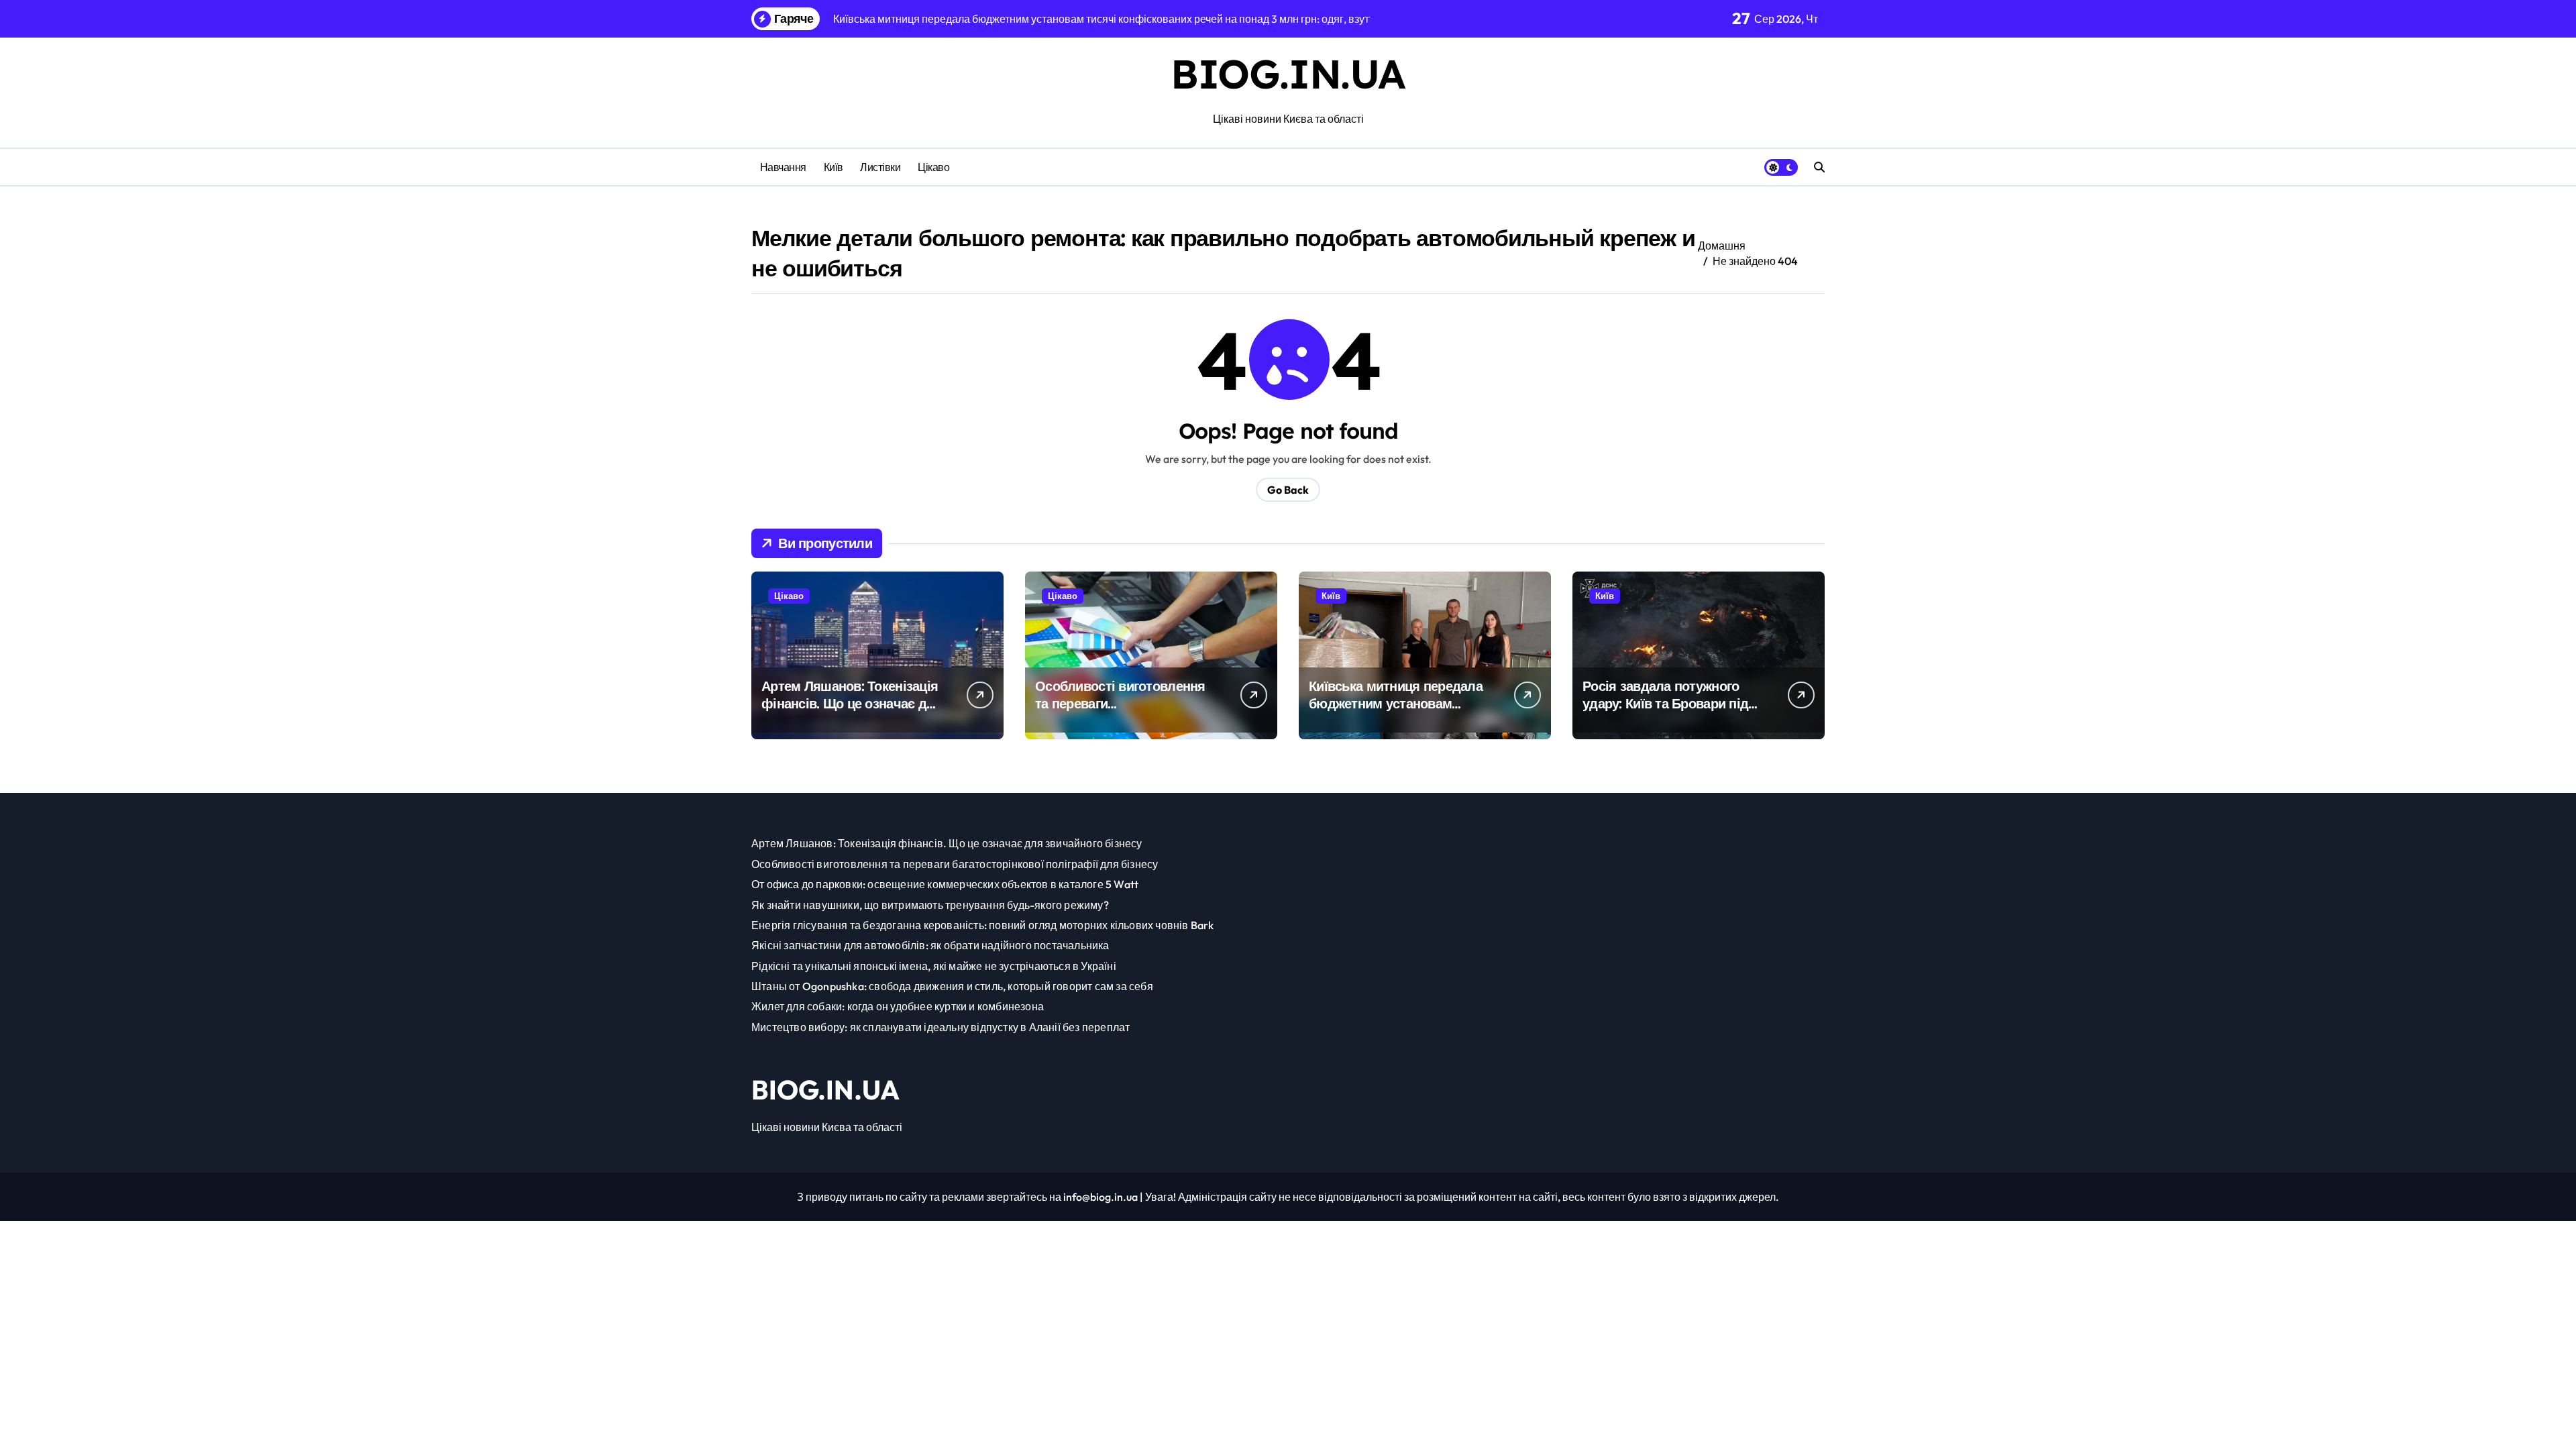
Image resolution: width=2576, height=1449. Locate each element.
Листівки (880, 167)
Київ (834, 167)
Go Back (1288, 490)
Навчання (783, 167)
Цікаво (933, 167)
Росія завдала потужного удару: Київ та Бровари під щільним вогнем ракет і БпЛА (1665, 712)
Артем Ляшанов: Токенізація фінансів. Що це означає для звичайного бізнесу (852, 703)
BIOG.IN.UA (1288, 73)
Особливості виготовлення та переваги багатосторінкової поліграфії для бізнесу (1125, 712)
